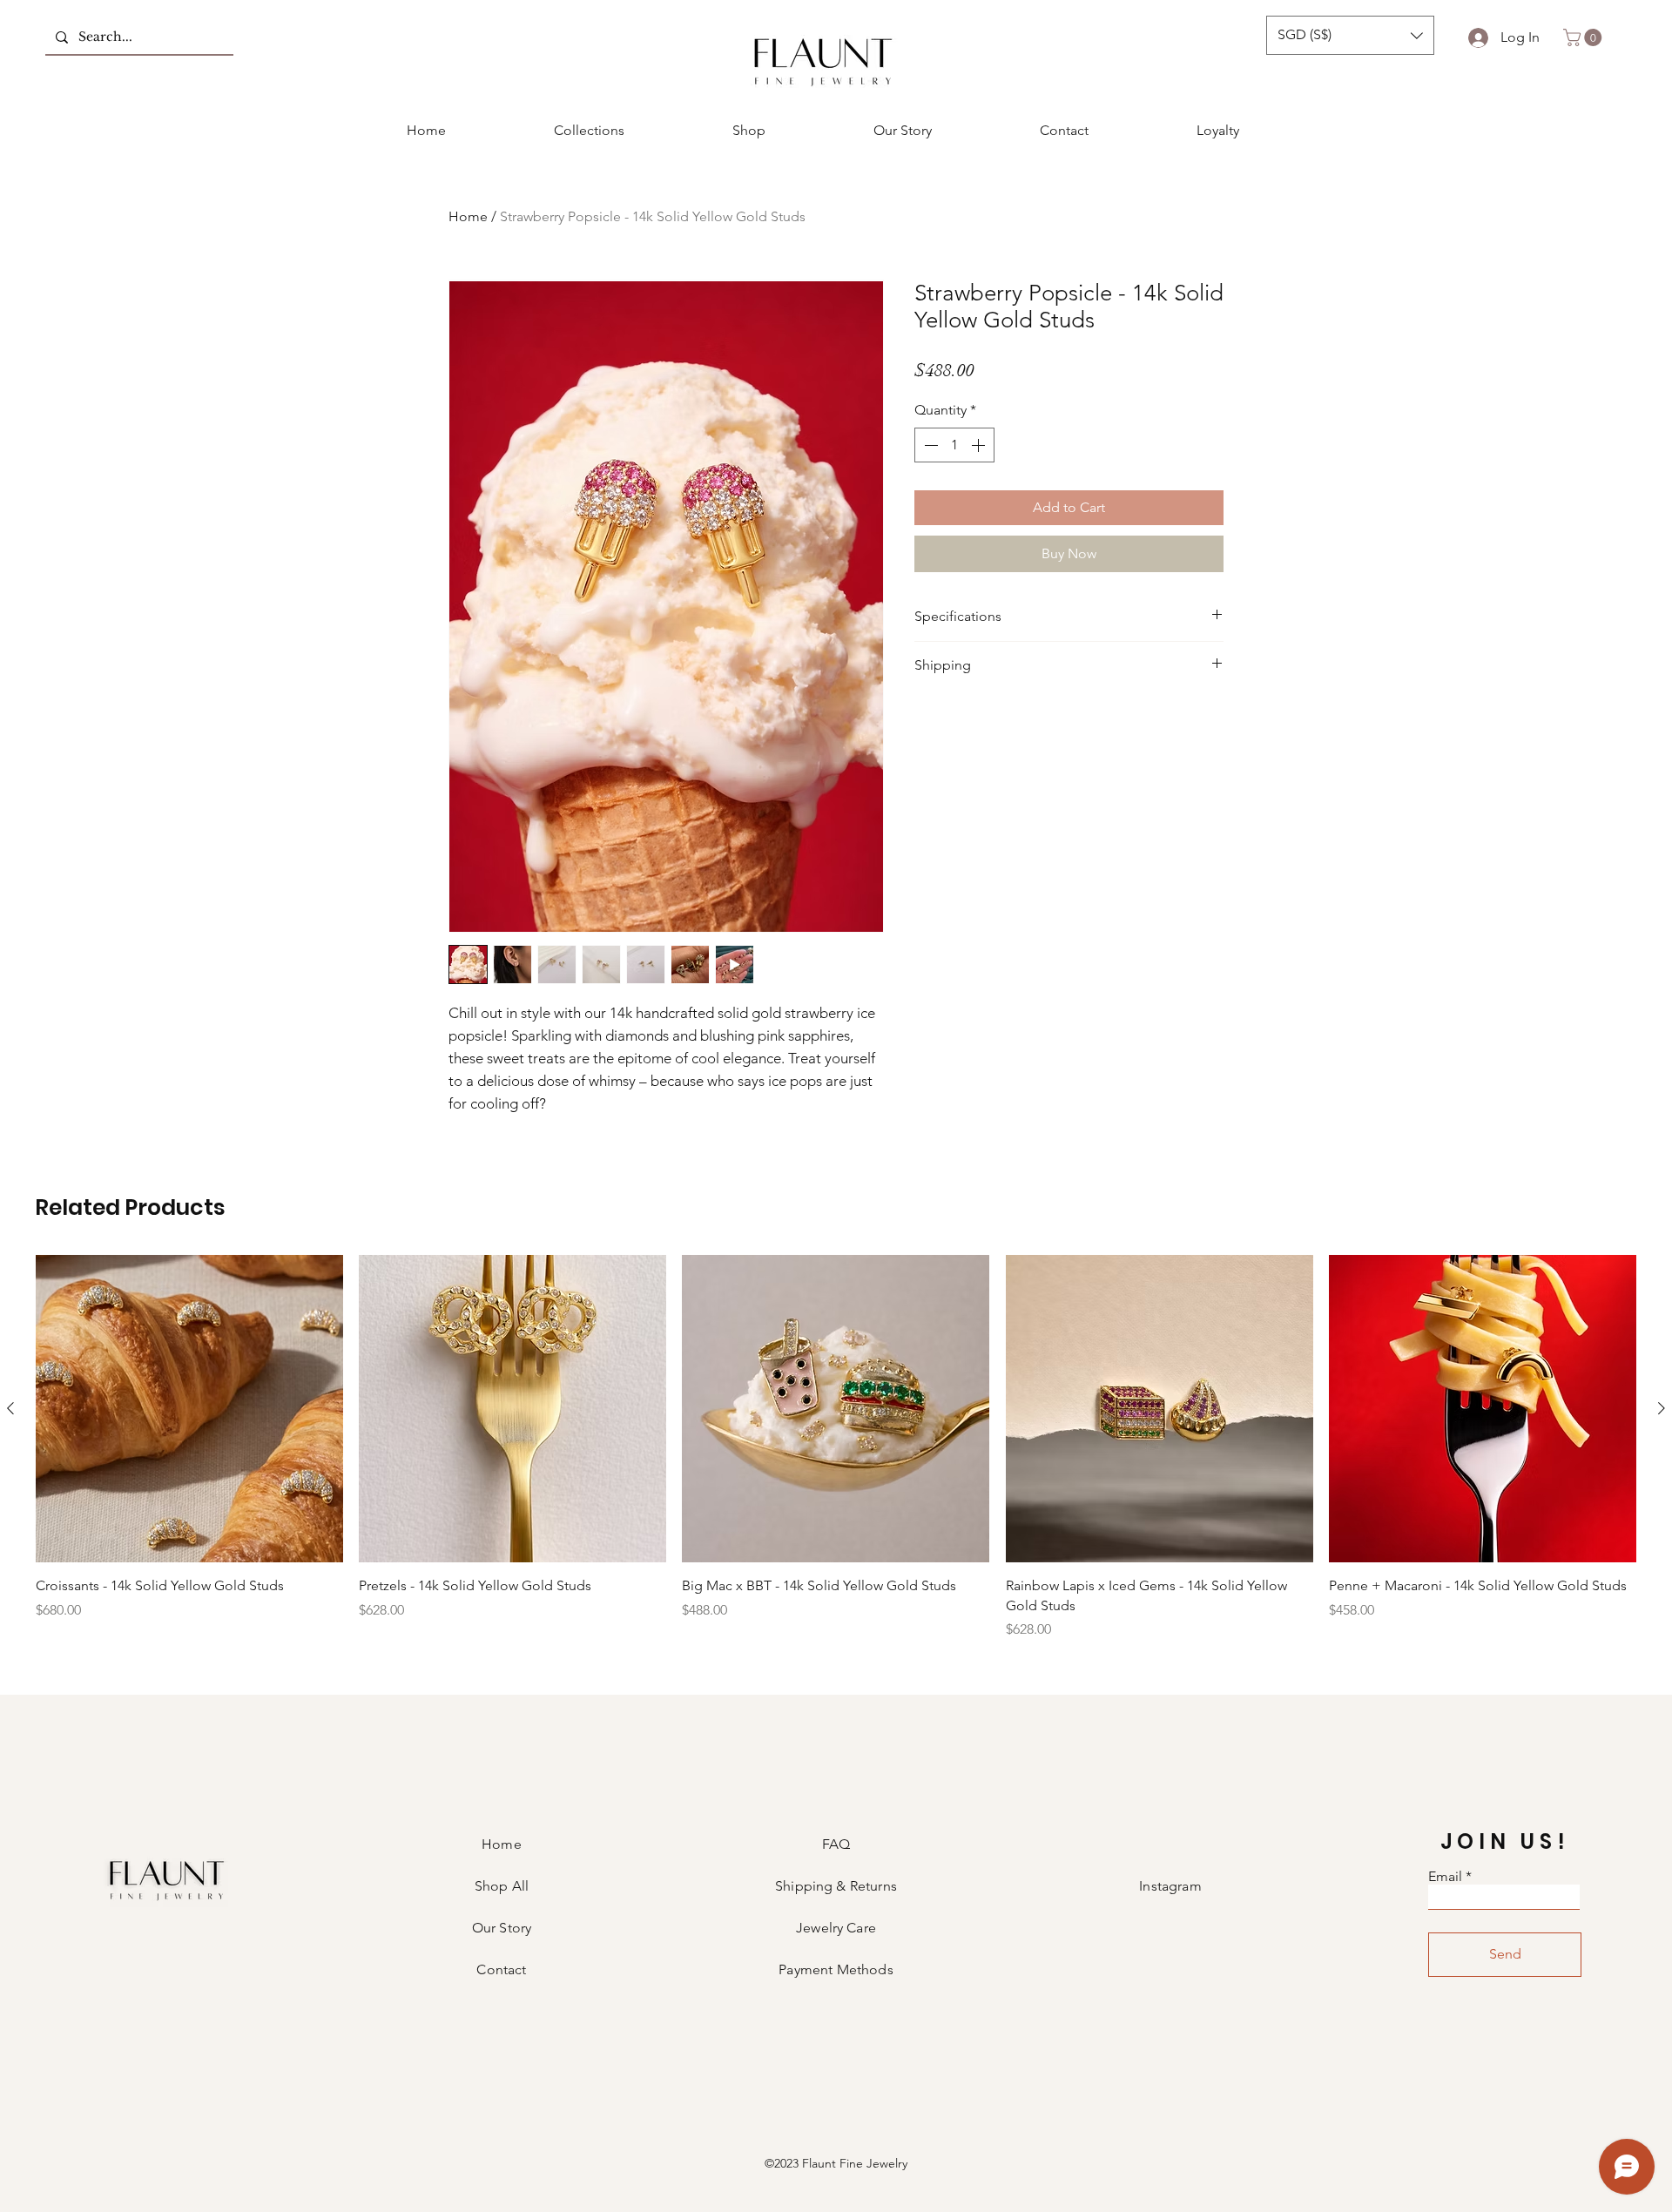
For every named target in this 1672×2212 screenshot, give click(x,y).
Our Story (502, 1928)
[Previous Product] (10, 1408)
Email (1445, 1877)
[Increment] (980, 445)
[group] (836, 1447)
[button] (1350, 35)
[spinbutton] (954, 445)
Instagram (1170, 1886)
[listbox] (1350, 35)
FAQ (836, 1844)
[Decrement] (929, 445)
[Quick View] (189, 1409)
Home (468, 216)
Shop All (502, 1886)
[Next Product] (1662, 1408)
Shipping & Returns (836, 1886)
